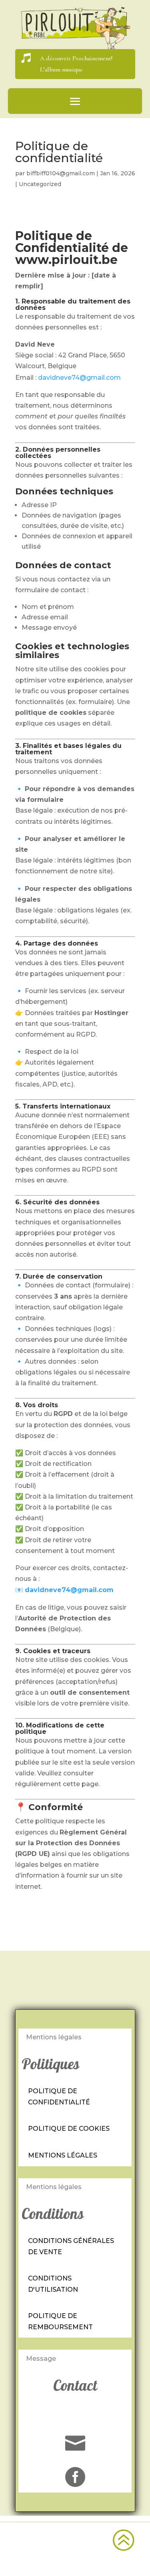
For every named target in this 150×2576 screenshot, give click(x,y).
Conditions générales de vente (71, 2246)
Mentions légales (63, 2155)
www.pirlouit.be (66, 260)
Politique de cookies (69, 2129)
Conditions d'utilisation (53, 2284)
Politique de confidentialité (59, 2096)
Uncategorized (40, 184)
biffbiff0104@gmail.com (61, 173)
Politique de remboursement (60, 2321)
